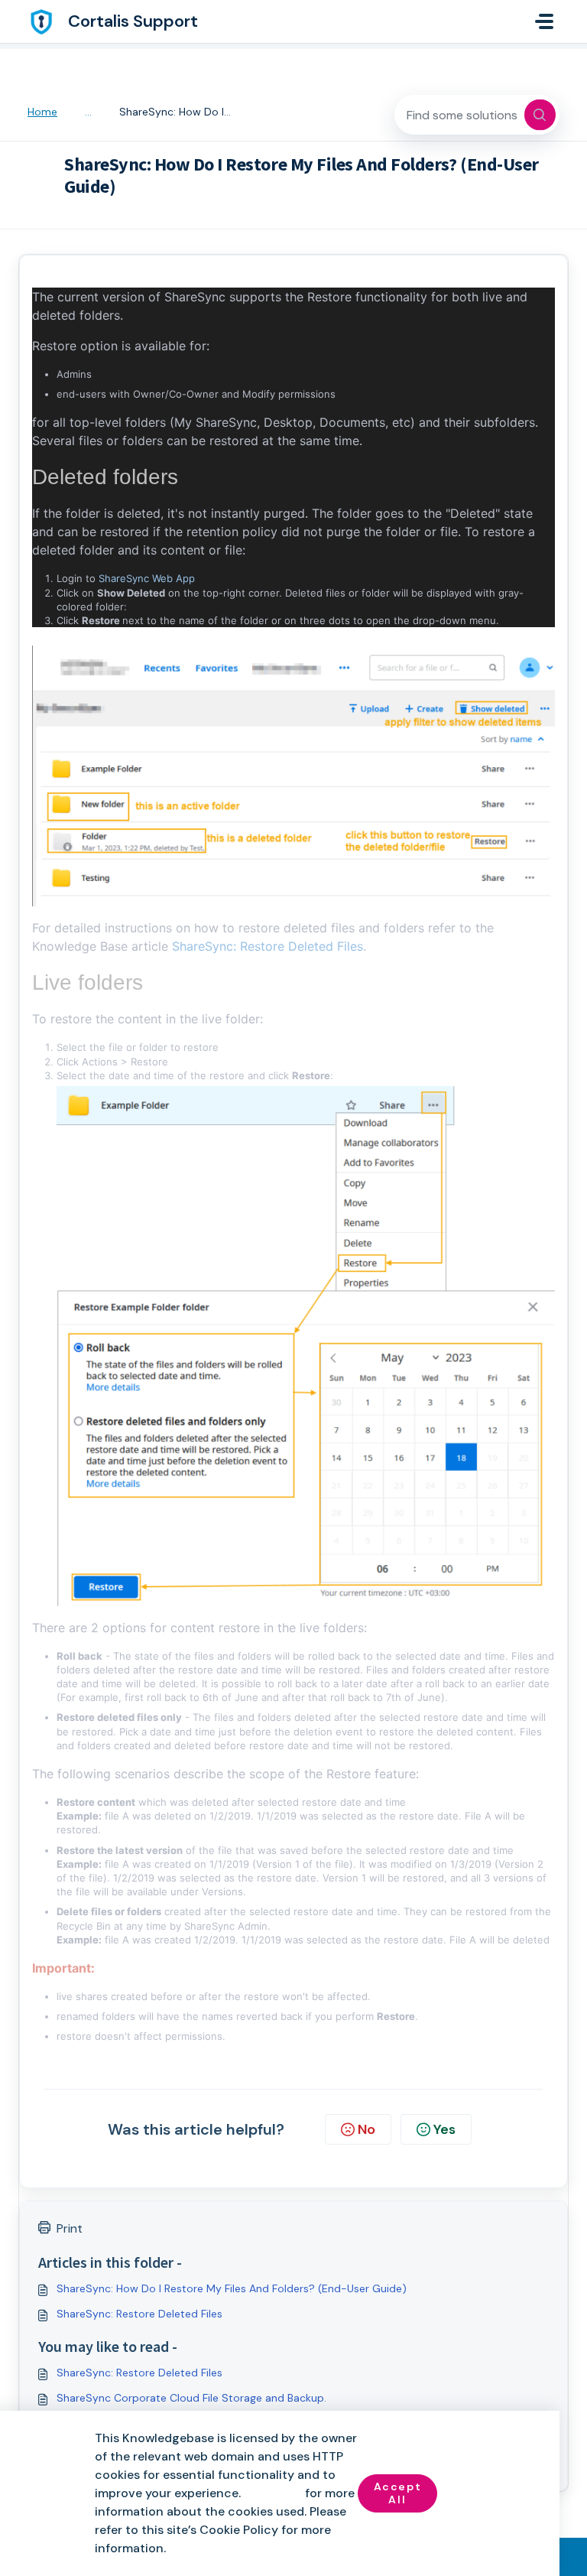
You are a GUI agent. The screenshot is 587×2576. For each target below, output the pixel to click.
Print (70, 2228)
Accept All (398, 2493)
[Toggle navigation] (544, 21)
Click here (273, 2493)
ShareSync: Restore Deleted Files (268, 946)
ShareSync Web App (147, 578)
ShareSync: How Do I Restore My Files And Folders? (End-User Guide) (232, 2288)
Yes (444, 2129)
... (88, 112)
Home (42, 112)
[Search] (540, 115)
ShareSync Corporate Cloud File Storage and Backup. (191, 2398)
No (366, 2129)
